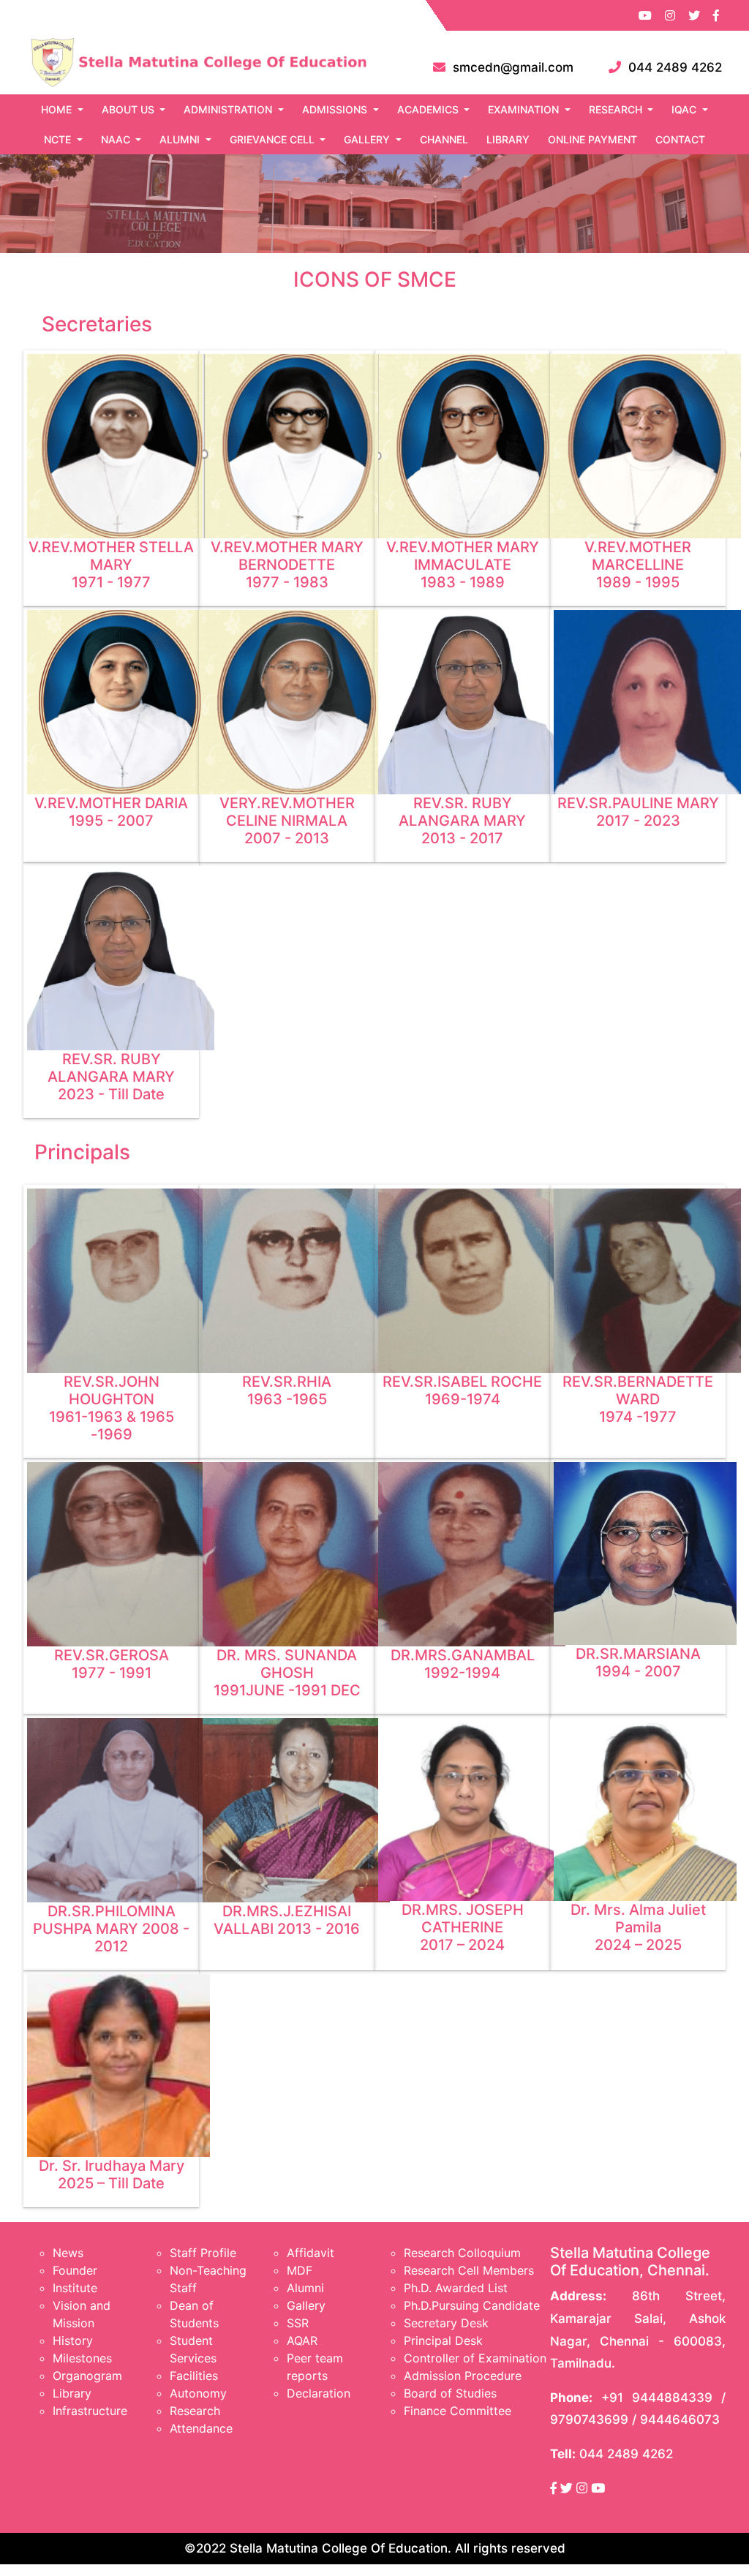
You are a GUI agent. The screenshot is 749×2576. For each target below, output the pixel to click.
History (73, 2340)
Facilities (194, 2376)
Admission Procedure (463, 2376)
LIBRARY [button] (508, 139)
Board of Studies (450, 2393)
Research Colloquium (462, 2253)
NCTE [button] (59, 139)
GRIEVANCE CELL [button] (274, 139)
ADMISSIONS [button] (336, 109)
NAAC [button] (117, 139)
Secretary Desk (446, 2323)
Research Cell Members (469, 2270)
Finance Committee (458, 2411)
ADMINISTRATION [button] (229, 109)
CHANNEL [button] (444, 139)
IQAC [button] (685, 109)
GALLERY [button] (368, 139)
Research (195, 2411)
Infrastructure (90, 2411)
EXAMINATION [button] (525, 109)
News (68, 2253)
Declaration (319, 2393)
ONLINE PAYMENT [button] (592, 139)
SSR (298, 2323)
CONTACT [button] (680, 139)
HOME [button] (58, 109)
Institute (75, 2288)
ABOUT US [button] (129, 109)
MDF (300, 2270)
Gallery (306, 2305)
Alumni (305, 2288)
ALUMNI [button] (181, 139)
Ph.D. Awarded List (456, 2288)
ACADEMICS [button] (429, 109)
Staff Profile (203, 2253)
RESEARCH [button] (617, 109)
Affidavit (310, 2253)
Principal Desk (443, 2340)
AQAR (302, 2340)
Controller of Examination (475, 2358)
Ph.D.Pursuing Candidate (472, 2305)
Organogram (87, 2376)
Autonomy (198, 2393)
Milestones (82, 2358)
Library (72, 2393)
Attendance (201, 2428)
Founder (75, 2270)
